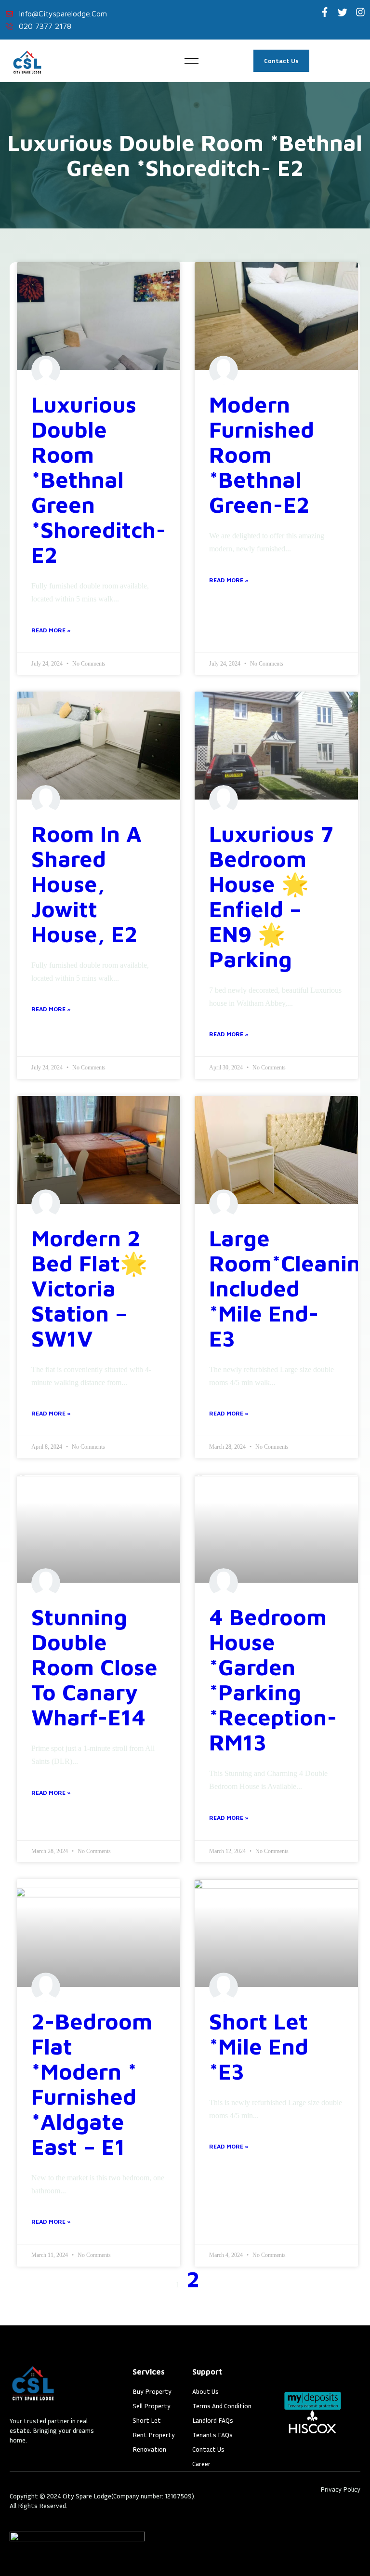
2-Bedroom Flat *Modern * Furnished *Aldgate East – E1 (92, 2084)
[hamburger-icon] (192, 61)
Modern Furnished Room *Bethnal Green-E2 (262, 454)
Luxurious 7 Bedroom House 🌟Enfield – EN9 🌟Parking (271, 896)
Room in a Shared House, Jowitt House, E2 (86, 884)
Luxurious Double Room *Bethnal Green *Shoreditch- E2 (99, 480)
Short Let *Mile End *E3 (259, 2046)
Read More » (51, 630)
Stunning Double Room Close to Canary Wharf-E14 (94, 1667)
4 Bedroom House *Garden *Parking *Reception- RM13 (273, 1680)
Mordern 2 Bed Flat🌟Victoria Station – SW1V (89, 1288)
